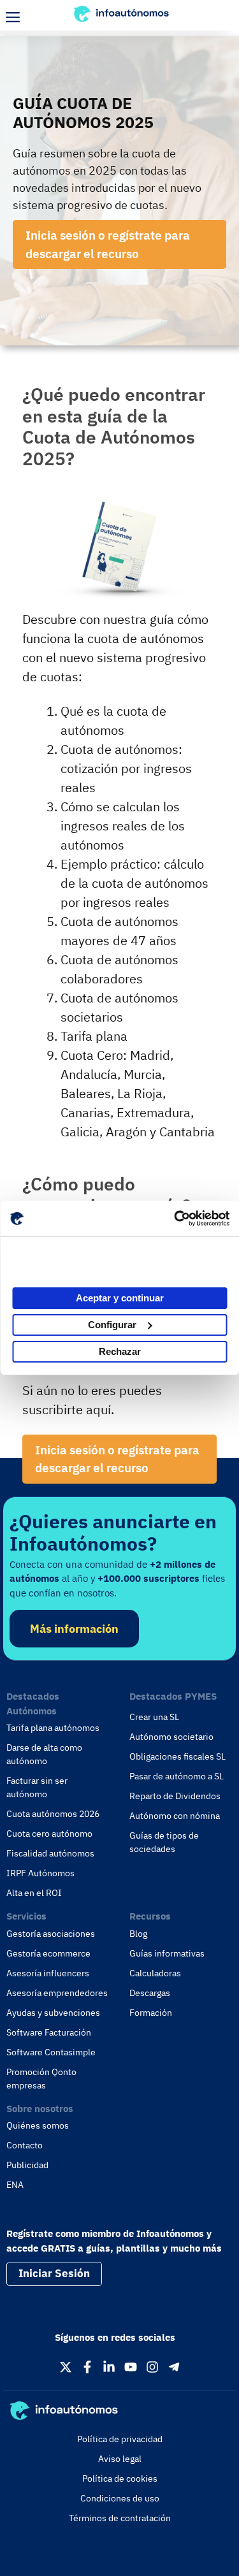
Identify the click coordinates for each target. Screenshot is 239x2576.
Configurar (112, 1325)
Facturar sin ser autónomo (37, 1787)
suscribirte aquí (67, 1409)
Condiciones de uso (120, 2498)
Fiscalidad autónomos (50, 1853)
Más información (74, 1629)
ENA (15, 2185)
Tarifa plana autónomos (53, 1728)
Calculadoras (155, 1973)
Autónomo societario (171, 1737)
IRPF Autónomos (40, 1873)
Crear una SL (154, 1717)
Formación (151, 2013)
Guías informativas (167, 1953)
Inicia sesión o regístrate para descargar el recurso (108, 244)
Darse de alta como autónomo (44, 1754)
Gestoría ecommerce (48, 1953)
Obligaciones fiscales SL (177, 1756)
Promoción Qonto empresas (41, 2079)
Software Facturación (49, 2032)
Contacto (25, 2145)
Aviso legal (120, 2459)
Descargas (150, 1993)
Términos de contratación (120, 2518)
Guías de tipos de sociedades (164, 1842)
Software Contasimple (51, 2052)
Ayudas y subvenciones (53, 2013)
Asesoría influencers (48, 1973)
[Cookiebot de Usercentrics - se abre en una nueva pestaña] (174, 1219)
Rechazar (120, 1351)
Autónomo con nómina (175, 1816)
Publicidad (27, 2165)
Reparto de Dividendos (175, 1796)
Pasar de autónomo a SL (177, 1776)
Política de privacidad (120, 2439)
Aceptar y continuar (120, 1298)
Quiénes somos (38, 2125)
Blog (138, 1934)
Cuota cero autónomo (49, 1834)
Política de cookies (120, 2478)
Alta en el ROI (34, 1893)
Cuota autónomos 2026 (53, 1814)
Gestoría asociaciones (51, 1934)
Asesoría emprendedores (57, 1993)
